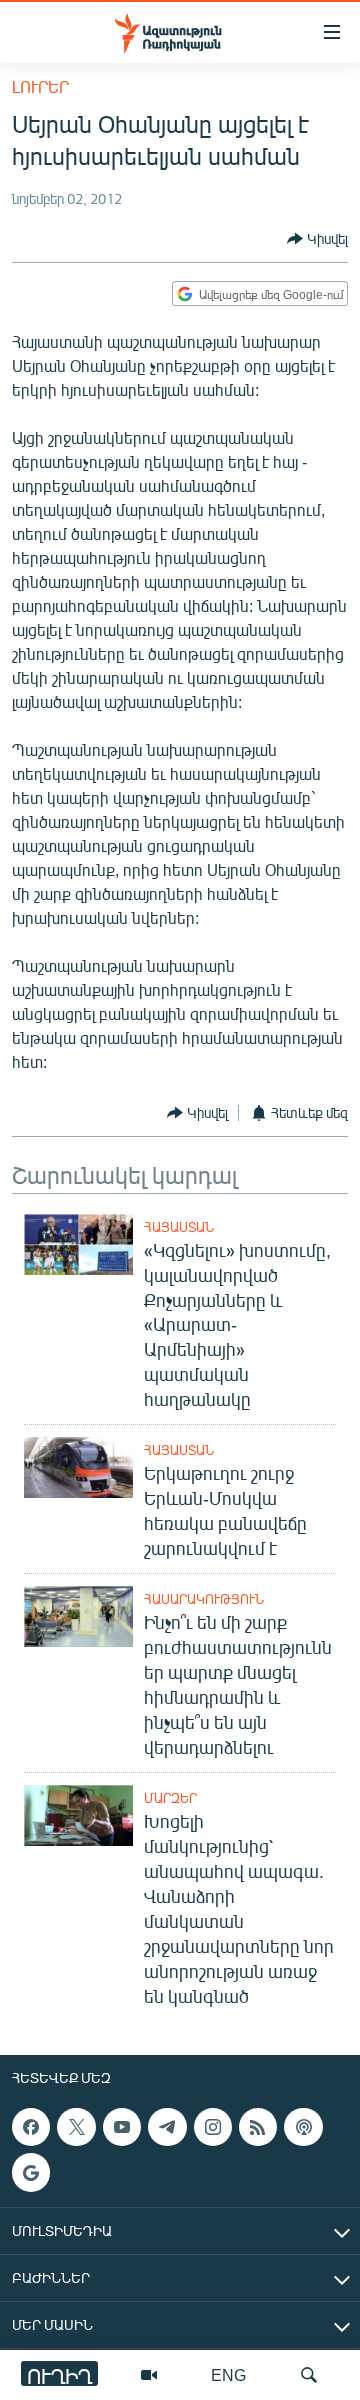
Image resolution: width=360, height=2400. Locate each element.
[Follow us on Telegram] (167, 2127)
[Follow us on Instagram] (213, 2127)
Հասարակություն (204, 1599)
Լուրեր (40, 86)
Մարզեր (170, 1798)
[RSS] (258, 2127)
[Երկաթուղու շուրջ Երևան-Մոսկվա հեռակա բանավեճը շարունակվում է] (78, 1467)
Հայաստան (179, 1227)
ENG (228, 2374)
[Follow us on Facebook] (31, 2127)
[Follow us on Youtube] (122, 2127)
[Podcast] (303, 2127)
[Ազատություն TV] (149, 2375)
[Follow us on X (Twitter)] (76, 2127)
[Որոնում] (309, 2375)
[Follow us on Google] (31, 2172)
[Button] (317, 239)
